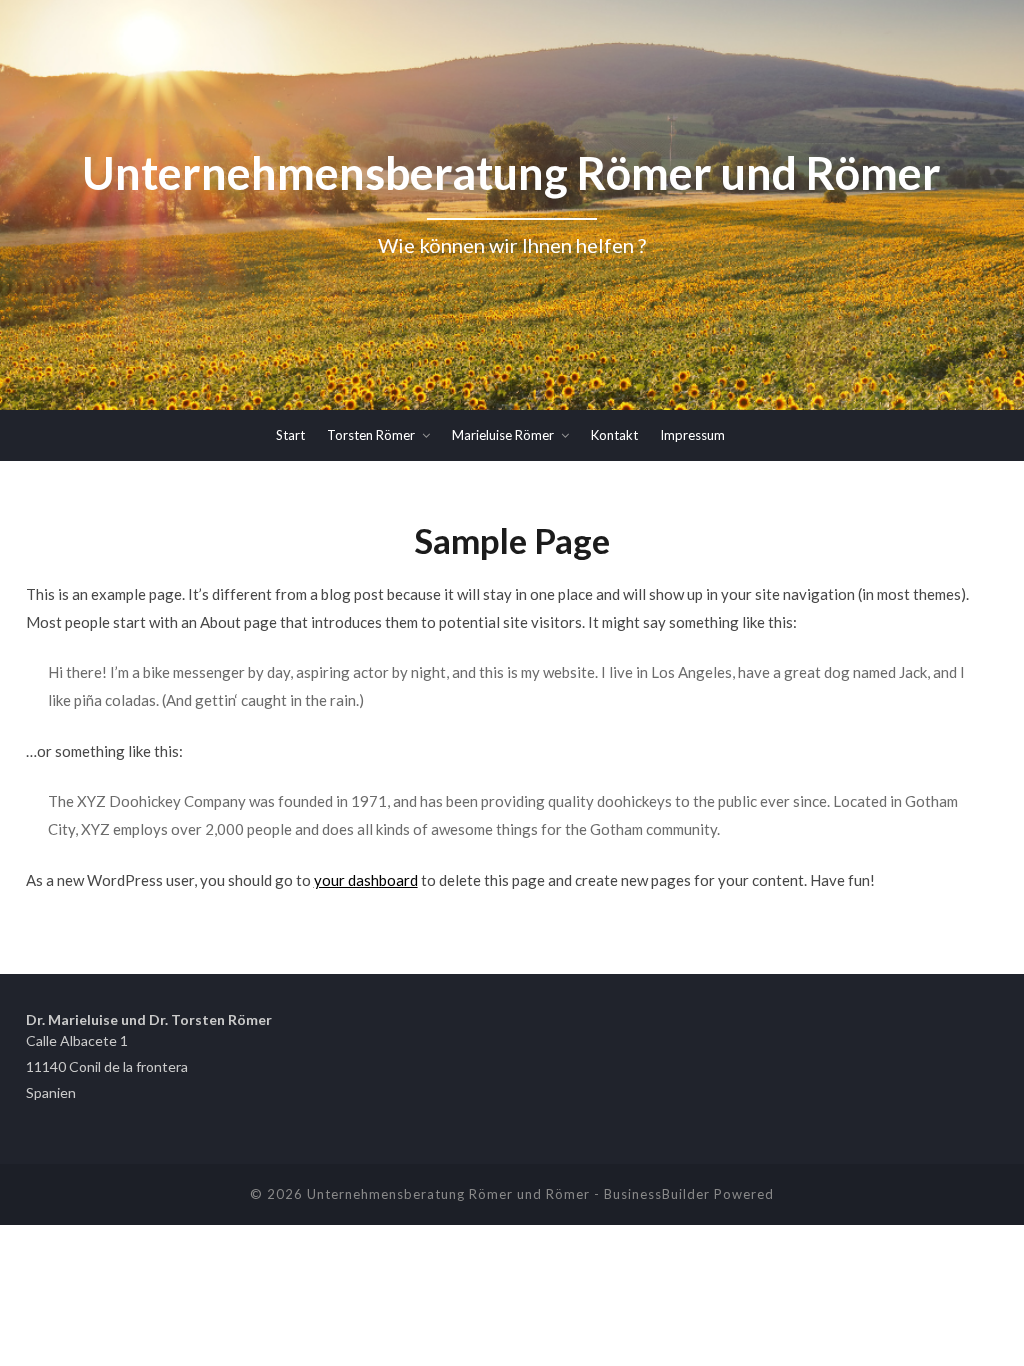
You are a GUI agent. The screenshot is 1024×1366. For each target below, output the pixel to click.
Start (290, 435)
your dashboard (366, 880)
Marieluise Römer (503, 435)
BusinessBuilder (657, 1194)
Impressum (692, 435)
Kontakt (614, 435)
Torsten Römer (371, 435)
